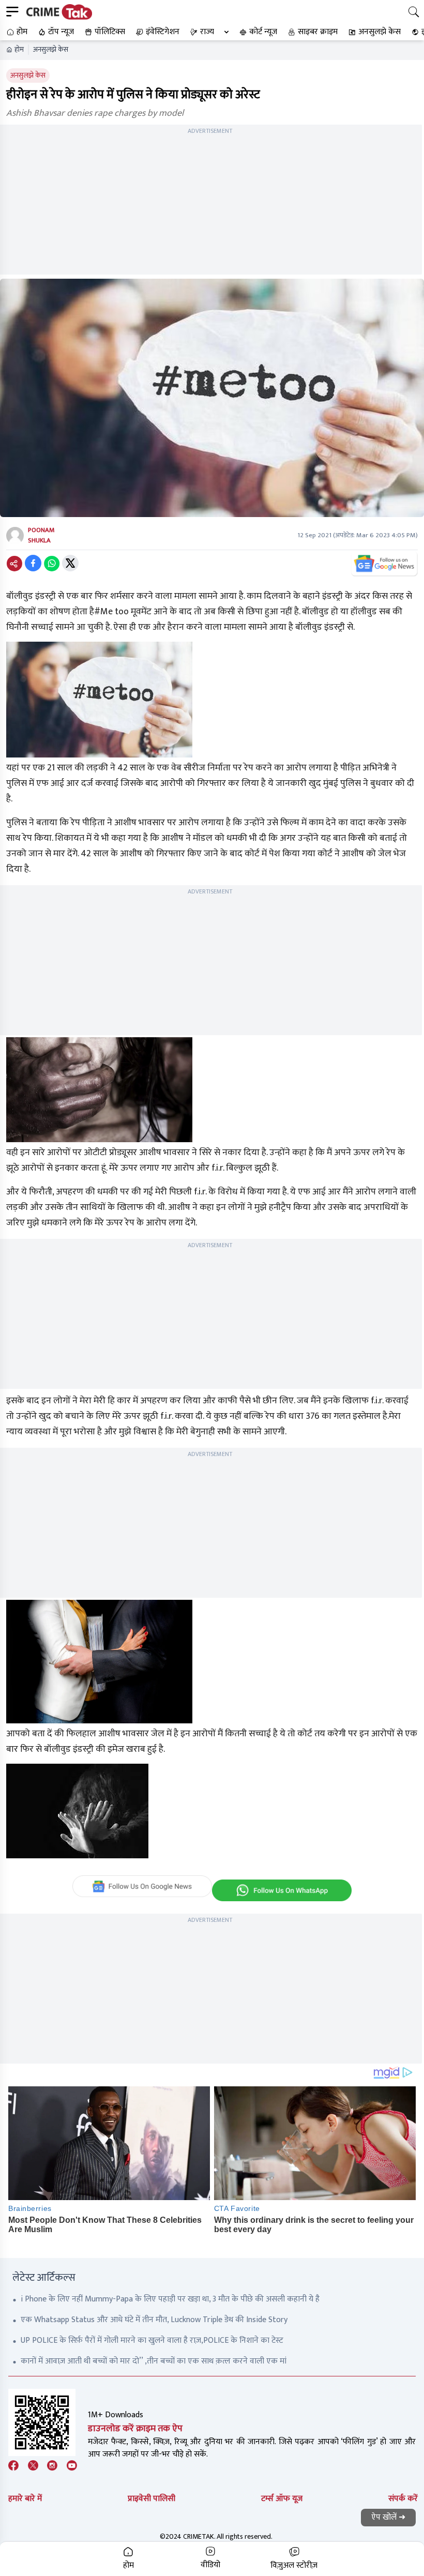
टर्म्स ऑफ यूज (282, 2499)
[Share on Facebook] (33, 563)
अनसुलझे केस (51, 50)
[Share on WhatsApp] (52, 563)
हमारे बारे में (25, 2499)
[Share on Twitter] (70, 563)
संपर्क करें (403, 2499)
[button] (16, 32)
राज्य (207, 32)
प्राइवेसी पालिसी (152, 2499)
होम (19, 50)
